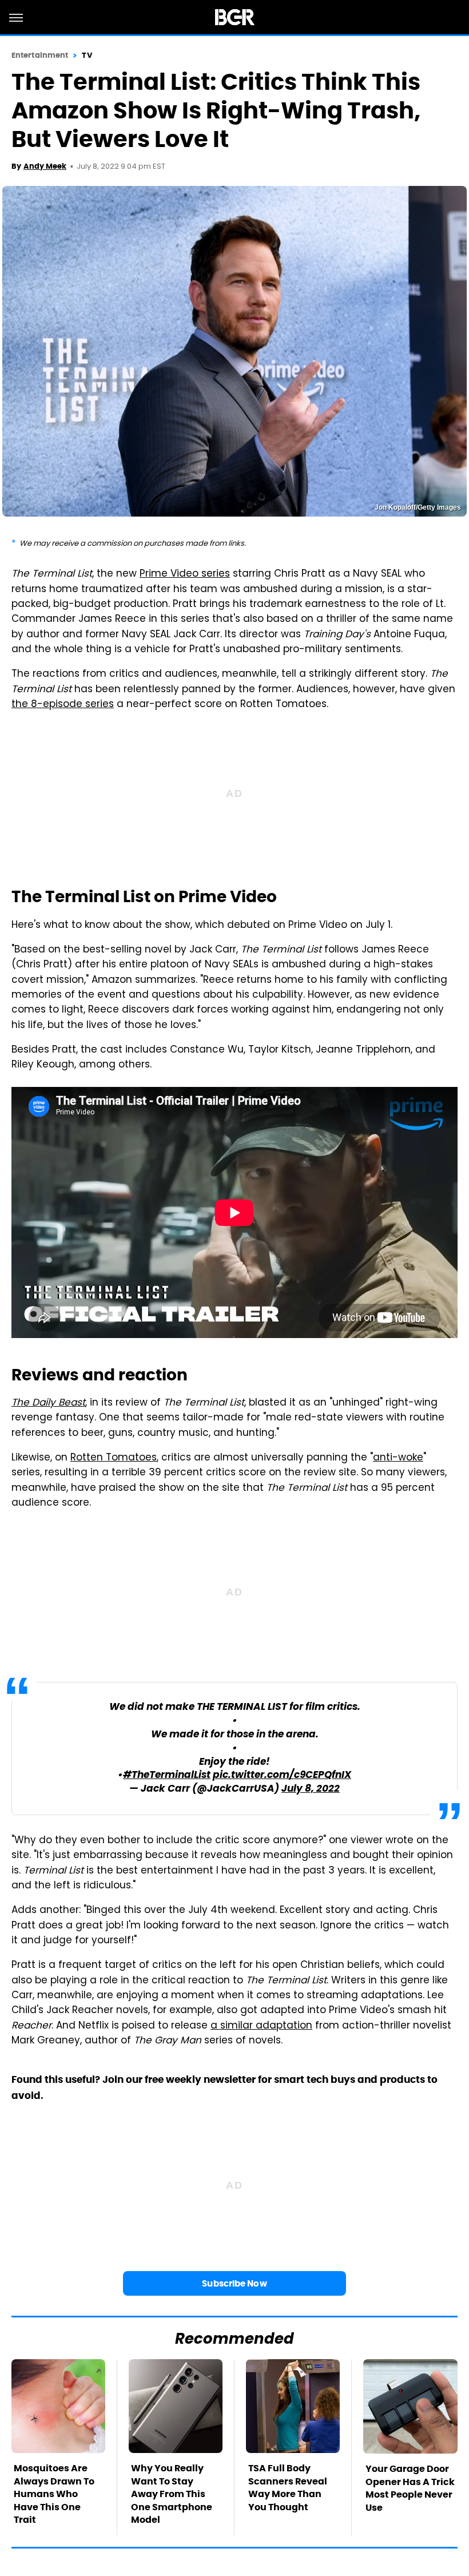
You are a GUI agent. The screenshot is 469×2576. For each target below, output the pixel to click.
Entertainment (40, 55)
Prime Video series (185, 574)
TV (87, 55)
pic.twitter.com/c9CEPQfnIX (282, 1775)
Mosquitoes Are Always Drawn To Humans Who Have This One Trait (54, 2494)
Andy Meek (45, 166)
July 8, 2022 (311, 1789)
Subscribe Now (234, 2283)
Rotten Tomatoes (114, 1458)
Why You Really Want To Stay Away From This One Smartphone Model (172, 2494)
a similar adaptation (261, 2026)
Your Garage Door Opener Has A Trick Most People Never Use (410, 2488)
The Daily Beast (48, 1403)
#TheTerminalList (167, 1775)
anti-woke (398, 1458)
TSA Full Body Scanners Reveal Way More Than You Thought (288, 2487)
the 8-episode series (63, 705)
